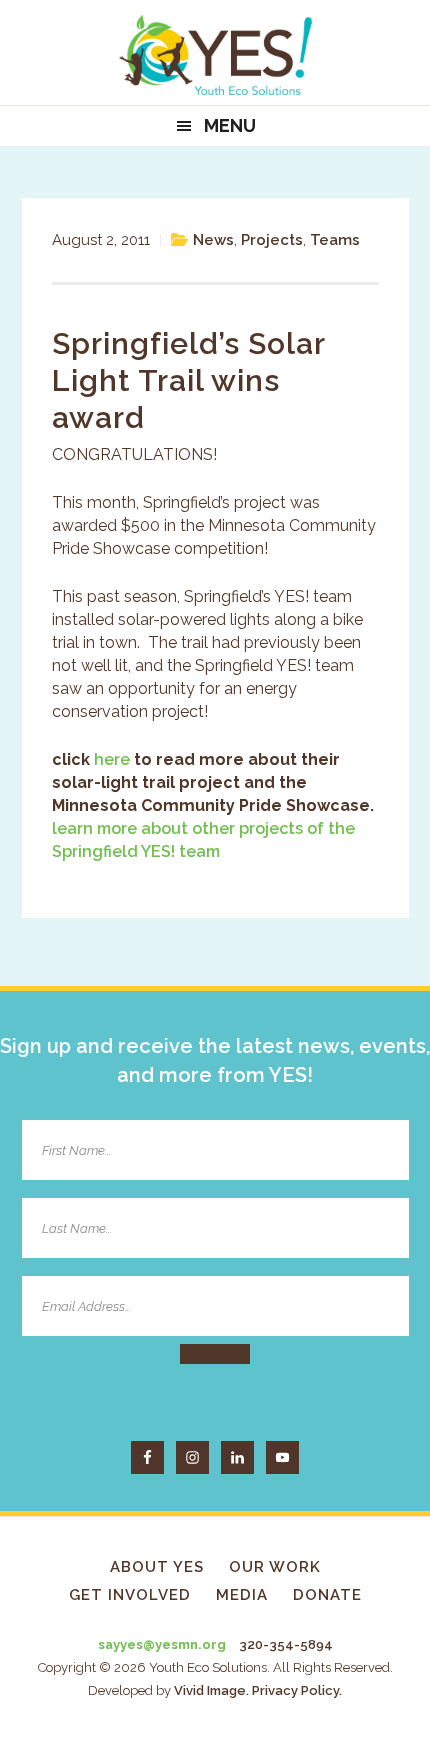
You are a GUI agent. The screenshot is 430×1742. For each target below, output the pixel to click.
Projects (272, 240)
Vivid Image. (211, 1690)
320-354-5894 (286, 1644)
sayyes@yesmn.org (162, 1644)
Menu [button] (230, 125)
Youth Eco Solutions (215, 55)
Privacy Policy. (297, 1690)
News (213, 240)
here (114, 759)
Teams (335, 240)
